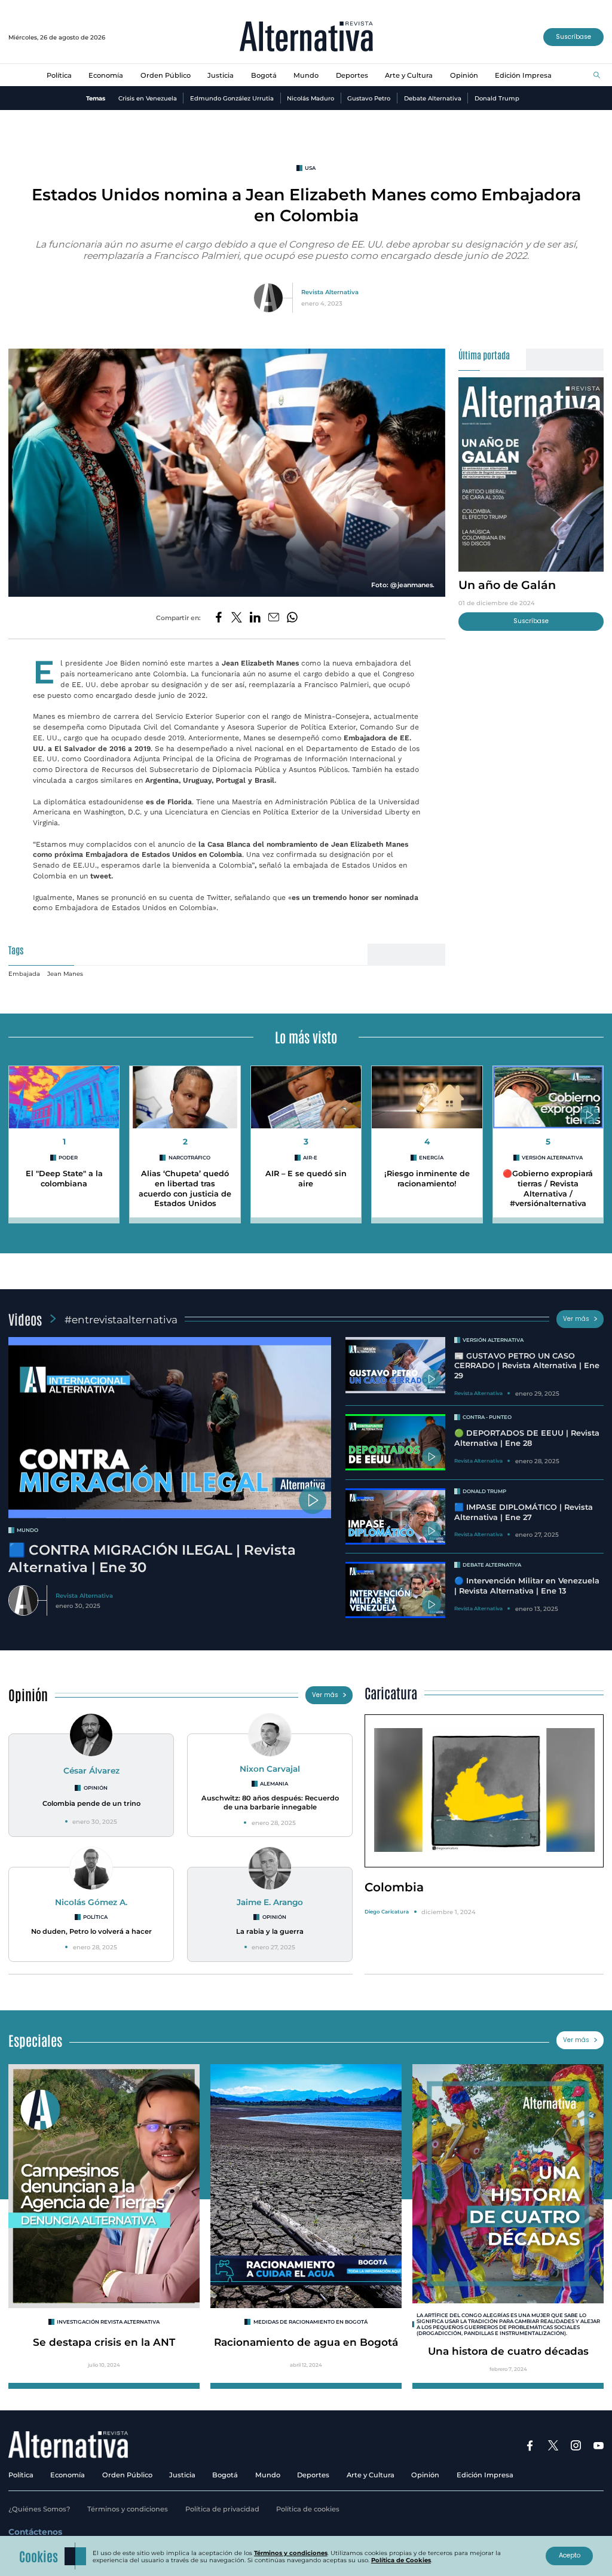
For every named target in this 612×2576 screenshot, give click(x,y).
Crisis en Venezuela (148, 98)
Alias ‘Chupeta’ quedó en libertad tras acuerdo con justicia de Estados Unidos (185, 1188)
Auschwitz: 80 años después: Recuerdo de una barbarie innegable (270, 1803)
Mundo (306, 75)
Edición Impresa (523, 75)
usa (310, 168)
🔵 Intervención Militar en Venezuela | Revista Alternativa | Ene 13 (527, 1586)
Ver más (576, 1319)
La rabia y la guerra (270, 1931)
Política (59, 75)
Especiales (35, 2040)
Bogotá (264, 75)
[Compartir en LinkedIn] (255, 618)
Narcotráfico (189, 1158)
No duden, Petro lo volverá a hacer (91, 1931)
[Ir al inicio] (306, 37)
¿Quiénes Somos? (39, 2509)
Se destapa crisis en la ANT (104, 2342)
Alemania (274, 1784)
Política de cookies (308, 2509)
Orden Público (166, 75)
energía (431, 1158)
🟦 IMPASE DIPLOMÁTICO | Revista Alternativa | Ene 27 (524, 1512)
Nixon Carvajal (270, 1769)
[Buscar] (597, 76)
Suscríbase (573, 37)
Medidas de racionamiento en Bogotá (310, 2322)
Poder (68, 1158)
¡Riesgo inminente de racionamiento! (427, 1179)
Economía (106, 75)
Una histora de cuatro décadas (508, 2351)
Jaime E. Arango (270, 1902)
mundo (27, 1530)
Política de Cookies (401, 2560)
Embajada (24, 973)
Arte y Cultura (409, 75)
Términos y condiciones (128, 2509)
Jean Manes (65, 973)
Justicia (221, 75)
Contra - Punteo (487, 1417)
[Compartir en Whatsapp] (292, 618)
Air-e (310, 1158)
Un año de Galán (507, 585)
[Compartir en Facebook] (219, 618)
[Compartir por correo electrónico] (274, 618)
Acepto (570, 2555)
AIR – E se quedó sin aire (306, 1179)
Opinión (464, 75)
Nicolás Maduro (310, 98)
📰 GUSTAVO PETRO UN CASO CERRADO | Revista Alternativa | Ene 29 (527, 1366)
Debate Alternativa (433, 98)
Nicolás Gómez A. (91, 1902)
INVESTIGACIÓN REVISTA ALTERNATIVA (108, 2322)
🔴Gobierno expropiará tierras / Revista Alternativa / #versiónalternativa (548, 1188)
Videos (25, 1319)
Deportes (352, 75)
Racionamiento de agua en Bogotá (306, 2342)
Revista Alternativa (330, 292)
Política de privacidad (222, 2509)
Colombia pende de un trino (91, 1803)
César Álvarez (91, 1771)
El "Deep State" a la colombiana (64, 1179)
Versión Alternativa (552, 1158)
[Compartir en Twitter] (237, 618)
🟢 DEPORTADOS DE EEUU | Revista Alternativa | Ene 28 (527, 1438)
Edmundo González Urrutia (232, 98)
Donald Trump (497, 98)
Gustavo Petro (369, 98)
